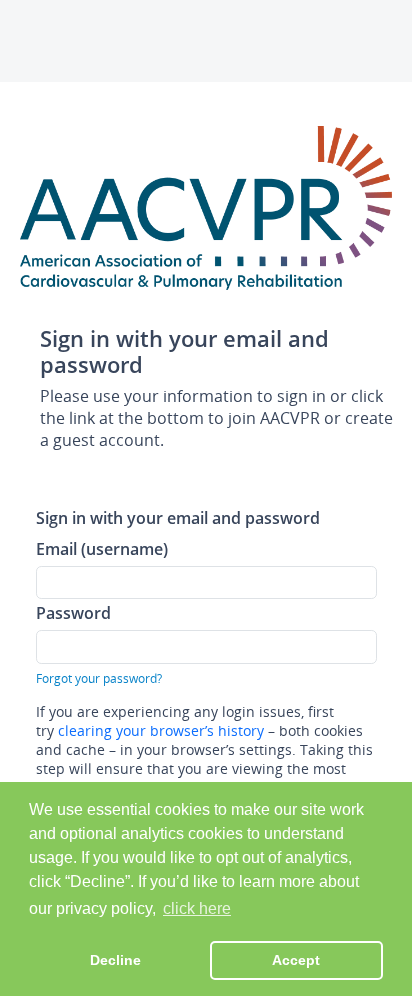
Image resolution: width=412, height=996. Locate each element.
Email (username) (102, 548)
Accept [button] (296, 960)
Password (73, 612)
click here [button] (197, 908)
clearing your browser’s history (161, 730)
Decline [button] (115, 960)
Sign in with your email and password (178, 517)
